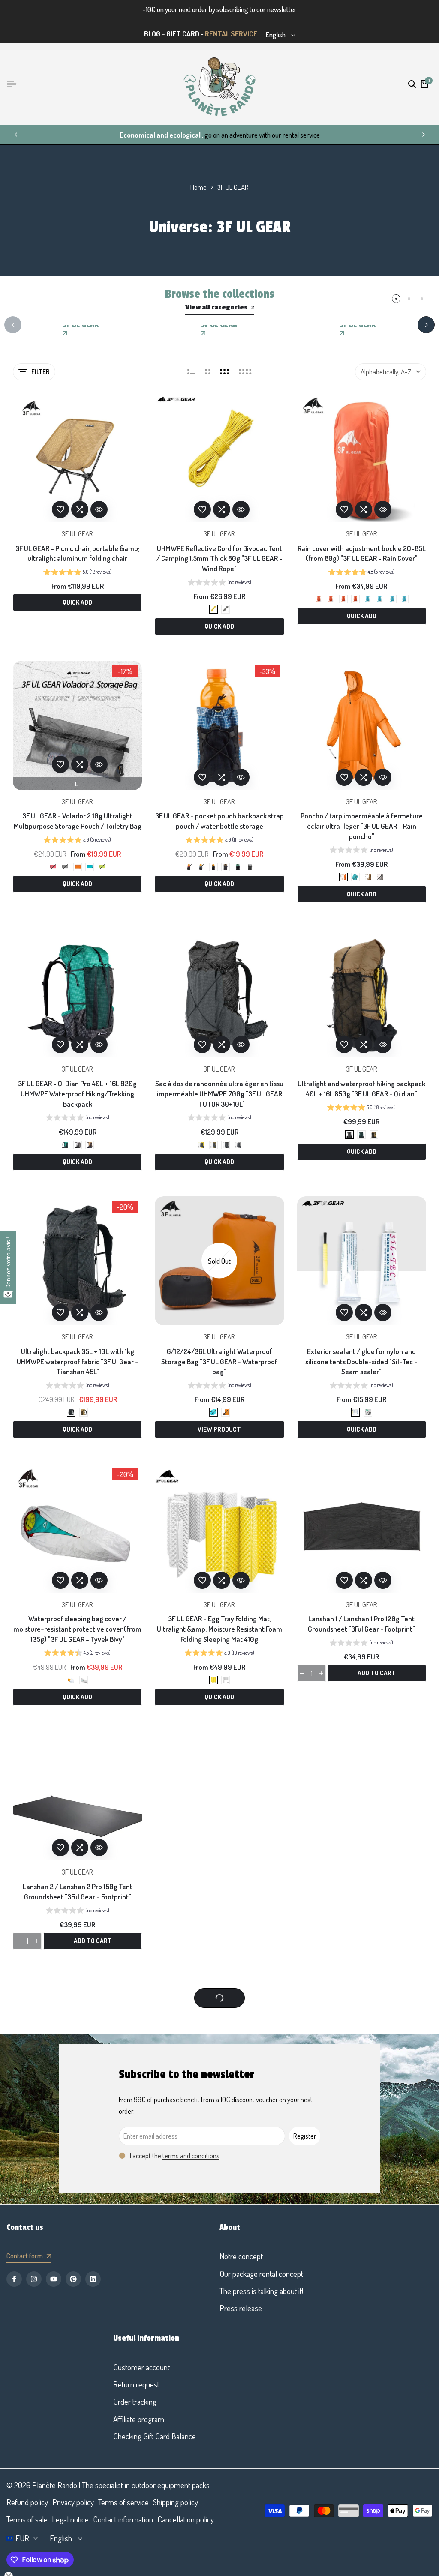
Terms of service (123, 2502)
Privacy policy (73, 2502)
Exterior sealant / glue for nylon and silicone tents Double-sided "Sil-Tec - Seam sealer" (361, 1361)
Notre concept (241, 2256)
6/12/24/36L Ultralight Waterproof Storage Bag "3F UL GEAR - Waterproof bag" (219, 1361)
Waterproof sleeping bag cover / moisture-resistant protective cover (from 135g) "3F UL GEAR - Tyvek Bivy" (77, 1629)
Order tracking (135, 2401)
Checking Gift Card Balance (155, 2436)
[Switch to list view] (191, 372)
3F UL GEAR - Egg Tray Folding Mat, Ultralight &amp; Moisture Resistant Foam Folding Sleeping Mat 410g (219, 1629)
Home (198, 187)
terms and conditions (191, 2155)
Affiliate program (139, 2419)
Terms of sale (27, 2519)
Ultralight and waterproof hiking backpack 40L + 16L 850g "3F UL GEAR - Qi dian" (361, 1089)
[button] (60, 509)
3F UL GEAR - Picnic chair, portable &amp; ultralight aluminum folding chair (78, 553)
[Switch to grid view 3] (225, 372)
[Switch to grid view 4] (245, 372)
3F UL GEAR (77, 534)
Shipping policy (176, 2502)
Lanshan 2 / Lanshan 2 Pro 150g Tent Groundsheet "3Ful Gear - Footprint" (78, 1892)
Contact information (123, 2519)
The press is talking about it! (261, 2291)
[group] (78, 573)
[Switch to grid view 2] (208, 372)
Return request (136, 2384)
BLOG (152, 34)
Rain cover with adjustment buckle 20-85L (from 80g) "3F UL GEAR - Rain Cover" (362, 553)
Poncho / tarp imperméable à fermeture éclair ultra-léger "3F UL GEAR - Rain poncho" (362, 826)
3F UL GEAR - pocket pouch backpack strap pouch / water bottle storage (219, 821)
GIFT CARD (183, 34)
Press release (241, 2308)
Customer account (141, 2367)
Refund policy (27, 2502)
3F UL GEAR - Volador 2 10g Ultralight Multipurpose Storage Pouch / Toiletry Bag (78, 821)
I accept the (175, 2155)
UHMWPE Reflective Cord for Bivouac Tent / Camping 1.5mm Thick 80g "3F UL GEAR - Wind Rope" (219, 559)
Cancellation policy (186, 2519)
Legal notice (70, 2519)
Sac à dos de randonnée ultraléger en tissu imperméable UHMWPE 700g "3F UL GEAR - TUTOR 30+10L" (219, 1094)
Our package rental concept (261, 2274)
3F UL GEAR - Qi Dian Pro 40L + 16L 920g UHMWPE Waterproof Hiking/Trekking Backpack (77, 1094)
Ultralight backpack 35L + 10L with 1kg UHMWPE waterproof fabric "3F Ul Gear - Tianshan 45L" (78, 1361)
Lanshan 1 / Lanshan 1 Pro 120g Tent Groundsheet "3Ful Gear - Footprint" (361, 1624)
